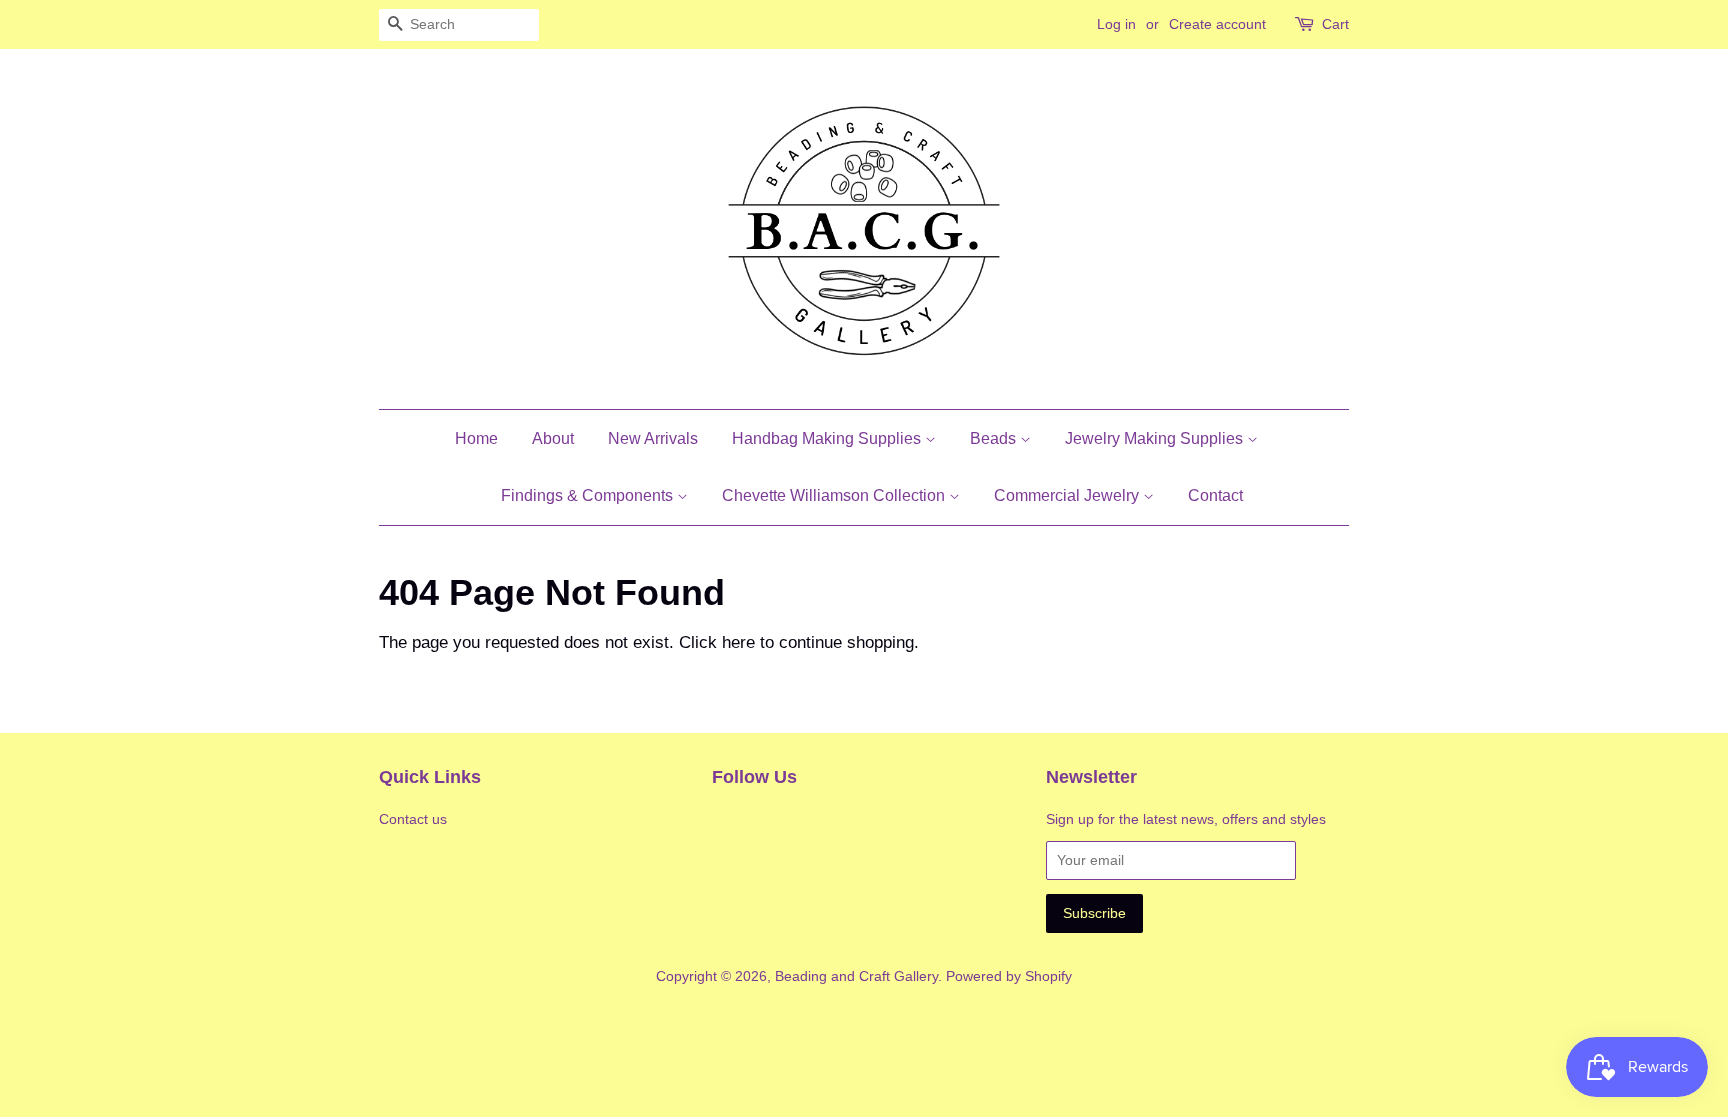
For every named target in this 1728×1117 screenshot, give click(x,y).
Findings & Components (589, 495)
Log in (1116, 24)
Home (476, 438)
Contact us (413, 819)
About (553, 438)
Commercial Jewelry (1068, 495)
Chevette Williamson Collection (835, 495)
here (738, 642)
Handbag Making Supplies (828, 438)
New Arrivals (653, 438)
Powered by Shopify (1009, 976)
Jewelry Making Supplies (1156, 438)
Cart (1335, 24)
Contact (1215, 495)
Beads (995, 438)
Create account (1217, 24)
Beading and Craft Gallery (856, 976)
